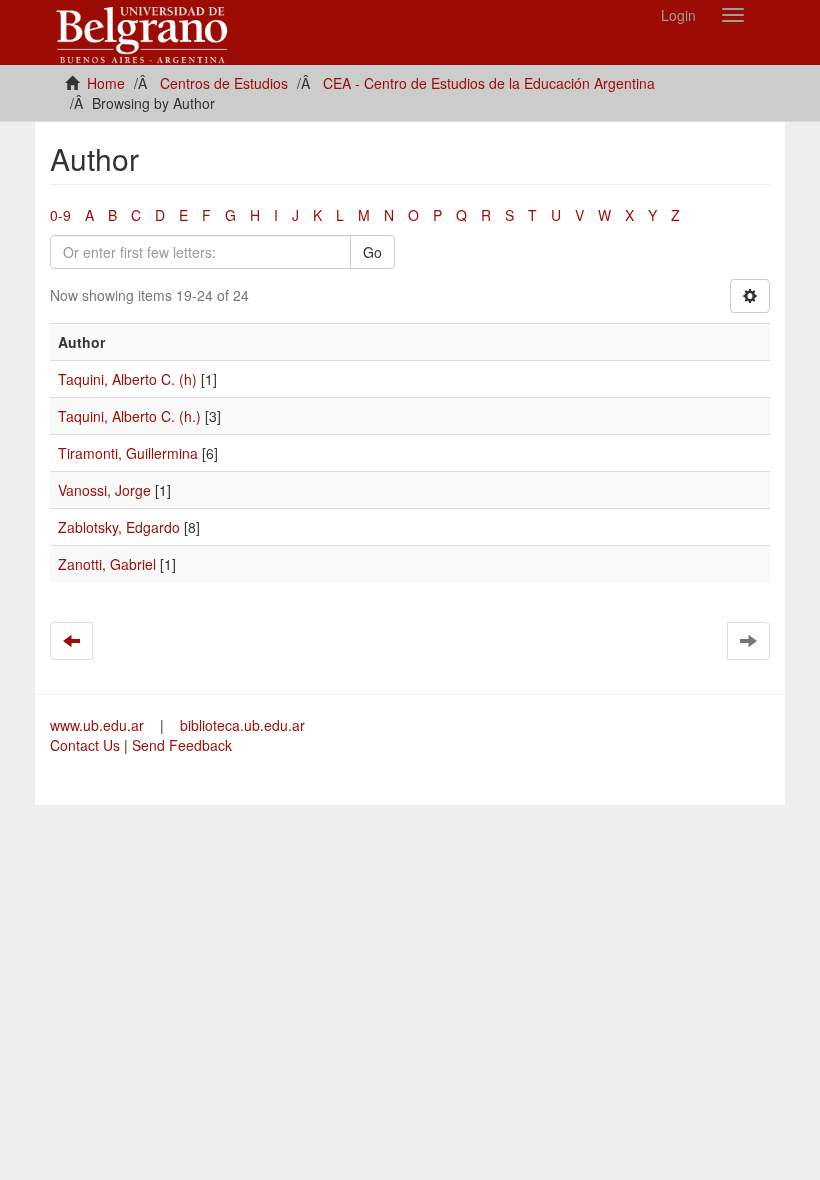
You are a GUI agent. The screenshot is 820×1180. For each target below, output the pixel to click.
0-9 (60, 215)
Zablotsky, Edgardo (119, 527)
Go (372, 252)
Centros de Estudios (224, 83)
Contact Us (85, 745)
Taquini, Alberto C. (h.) (129, 416)
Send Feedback (182, 745)
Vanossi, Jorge (104, 490)
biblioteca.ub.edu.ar (242, 725)
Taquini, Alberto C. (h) (127, 379)
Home (106, 83)
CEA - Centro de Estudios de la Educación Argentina (489, 83)
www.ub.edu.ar (99, 725)
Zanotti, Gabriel (107, 564)
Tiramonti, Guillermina (128, 453)
